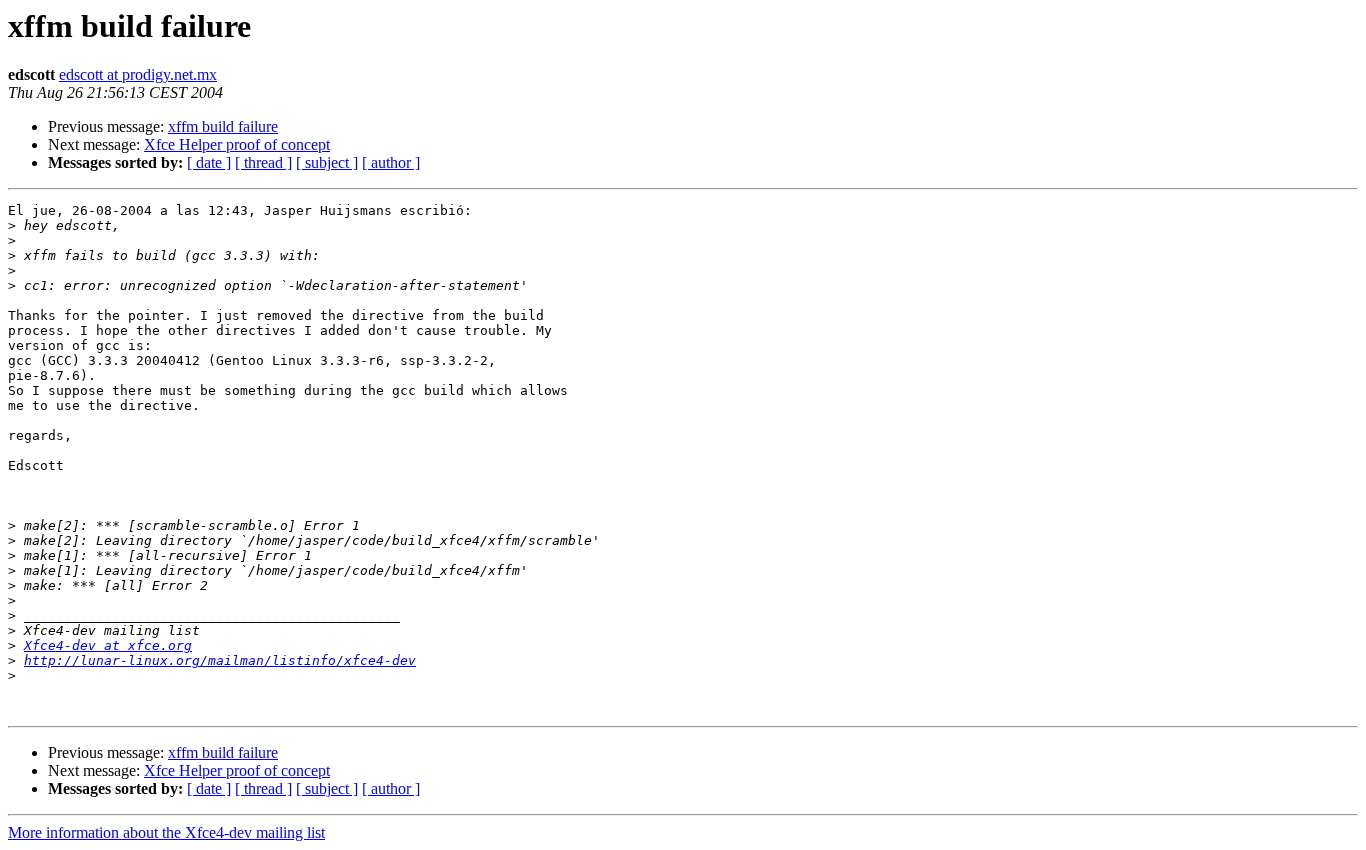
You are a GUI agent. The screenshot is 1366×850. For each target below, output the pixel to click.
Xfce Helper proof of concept (237, 144)
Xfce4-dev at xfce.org (108, 645)
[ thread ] (263, 162)
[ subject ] (327, 162)
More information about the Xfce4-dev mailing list (166, 832)
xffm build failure (223, 126)
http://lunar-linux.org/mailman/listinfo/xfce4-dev (220, 660)
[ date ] (209, 162)
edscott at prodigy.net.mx (138, 74)
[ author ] (391, 162)
